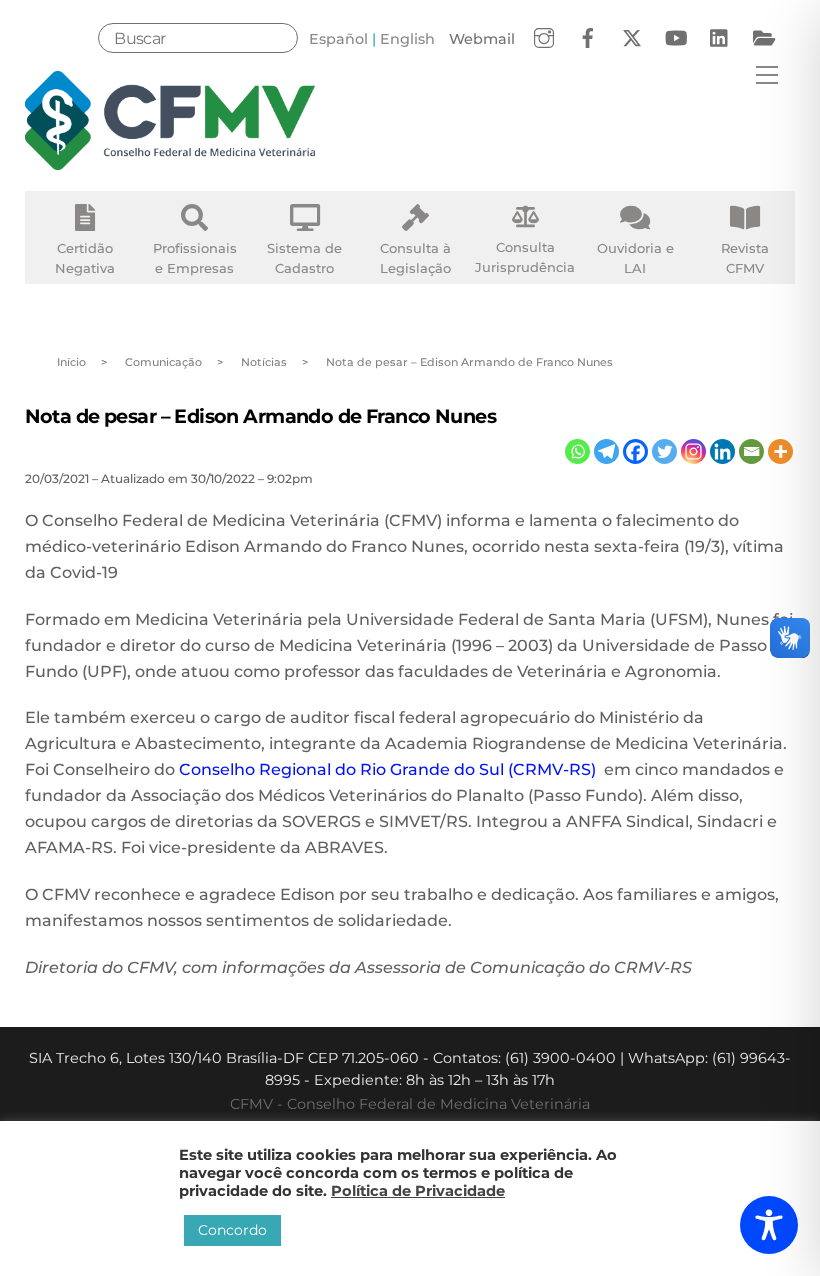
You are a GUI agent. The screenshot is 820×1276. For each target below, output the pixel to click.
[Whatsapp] (577, 451)
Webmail (482, 39)
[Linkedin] (722, 451)
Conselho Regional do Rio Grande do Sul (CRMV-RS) (389, 769)
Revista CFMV (745, 258)
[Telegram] (606, 451)
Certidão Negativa (85, 258)
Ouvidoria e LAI (635, 258)
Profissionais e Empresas (195, 258)
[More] (780, 451)
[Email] (751, 451)
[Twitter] (664, 451)
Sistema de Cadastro (304, 258)
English (407, 39)
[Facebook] (635, 451)
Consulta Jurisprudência (525, 257)
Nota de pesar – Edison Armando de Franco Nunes (261, 416)
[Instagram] (693, 451)
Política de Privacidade (418, 1191)
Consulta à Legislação (415, 258)
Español (338, 39)
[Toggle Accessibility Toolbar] (769, 1225)
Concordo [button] (232, 1230)
